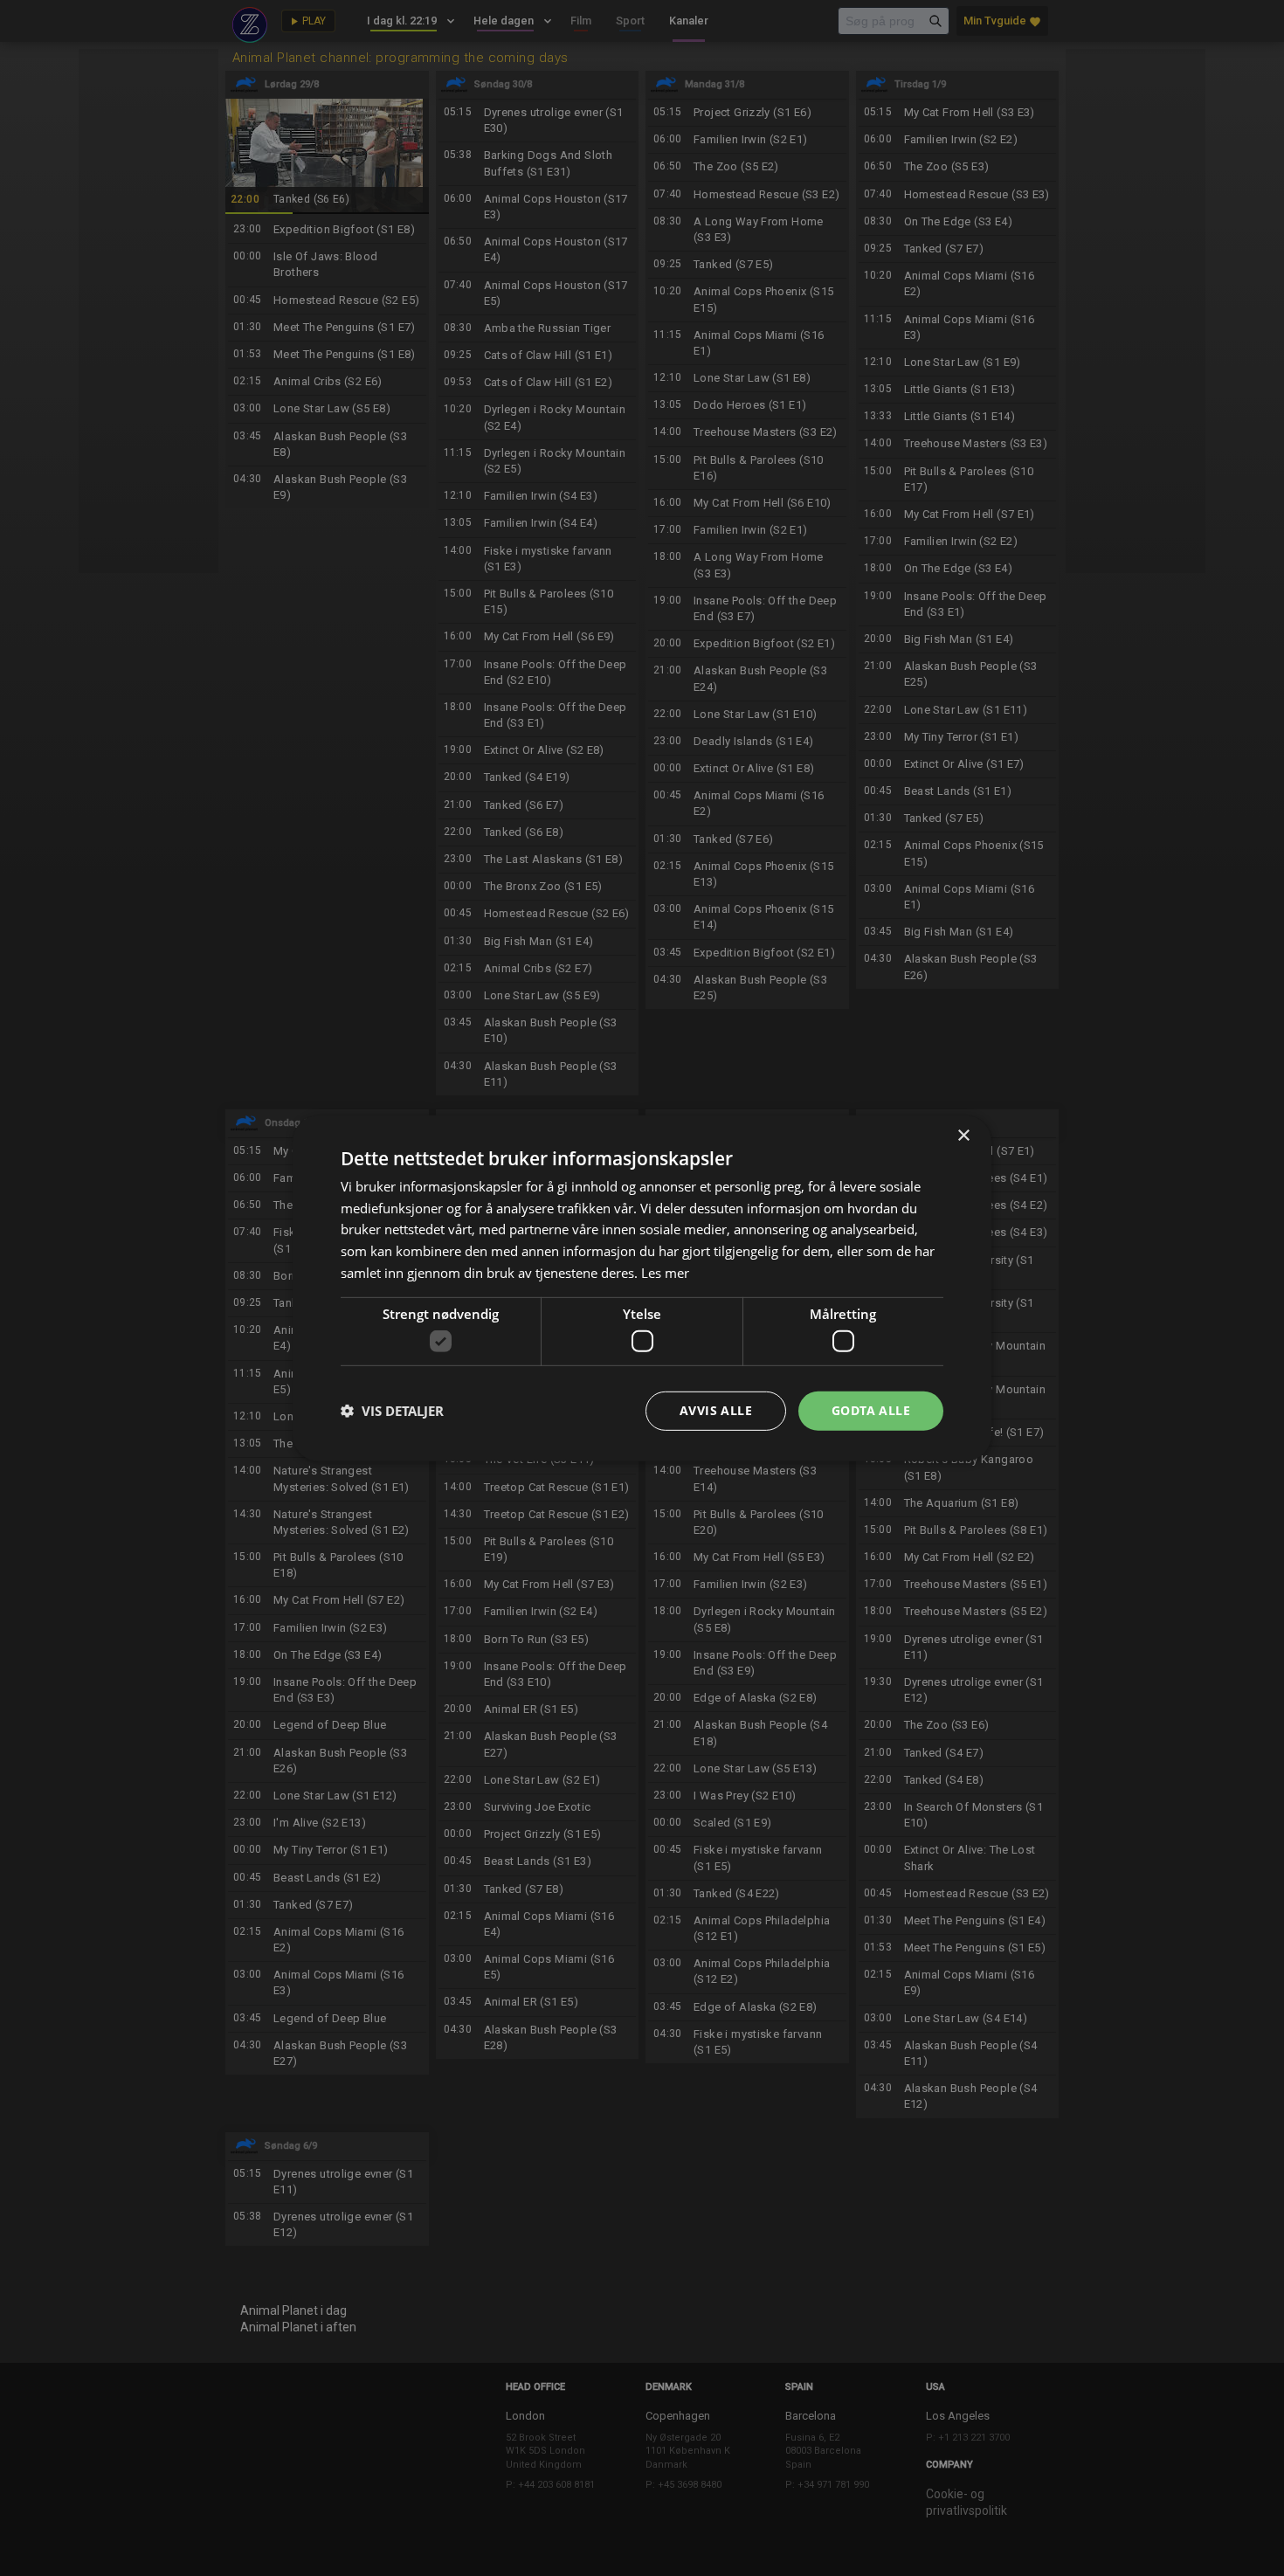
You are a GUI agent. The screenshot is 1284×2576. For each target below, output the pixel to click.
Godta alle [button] (871, 1410)
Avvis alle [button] (716, 1410)
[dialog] (642, 1288)
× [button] (963, 1135)
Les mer (665, 1273)
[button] (392, 1411)
